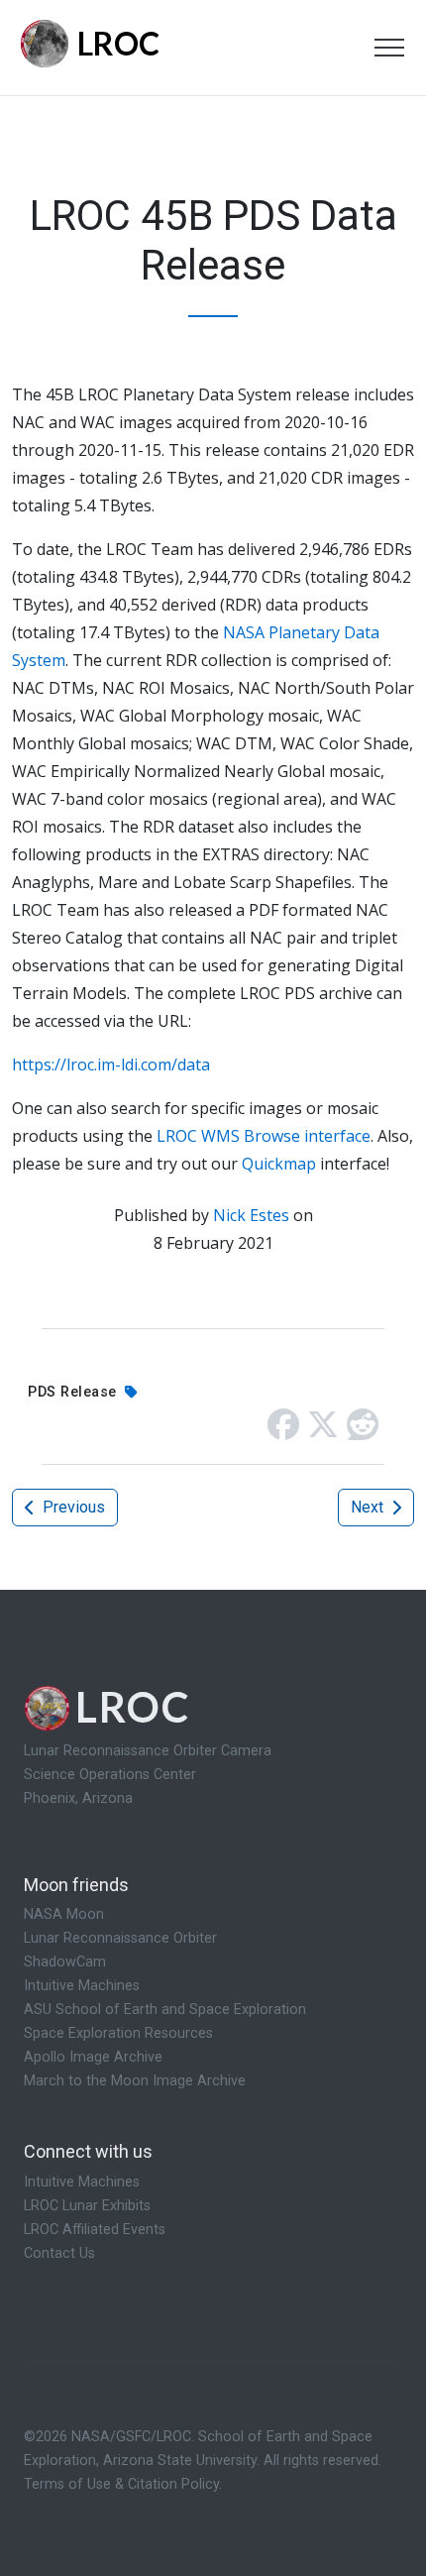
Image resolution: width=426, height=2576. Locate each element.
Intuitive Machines (82, 1986)
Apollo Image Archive (93, 2057)
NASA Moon (64, 1914)
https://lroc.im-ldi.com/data (111, 1064)
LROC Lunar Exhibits (87, 2206)
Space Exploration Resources (118, 2033)
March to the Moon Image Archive (135, 2081)
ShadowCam (65, 1962)
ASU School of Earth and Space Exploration (165, 2010)
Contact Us (59, 2253)
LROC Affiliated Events (95, 2230)
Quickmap (279, 1164)
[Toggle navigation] (389, 48)
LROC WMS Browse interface (264, 1136)
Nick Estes (251, 1215)
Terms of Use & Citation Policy (121, 2484)
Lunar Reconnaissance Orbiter (120, 1938)
